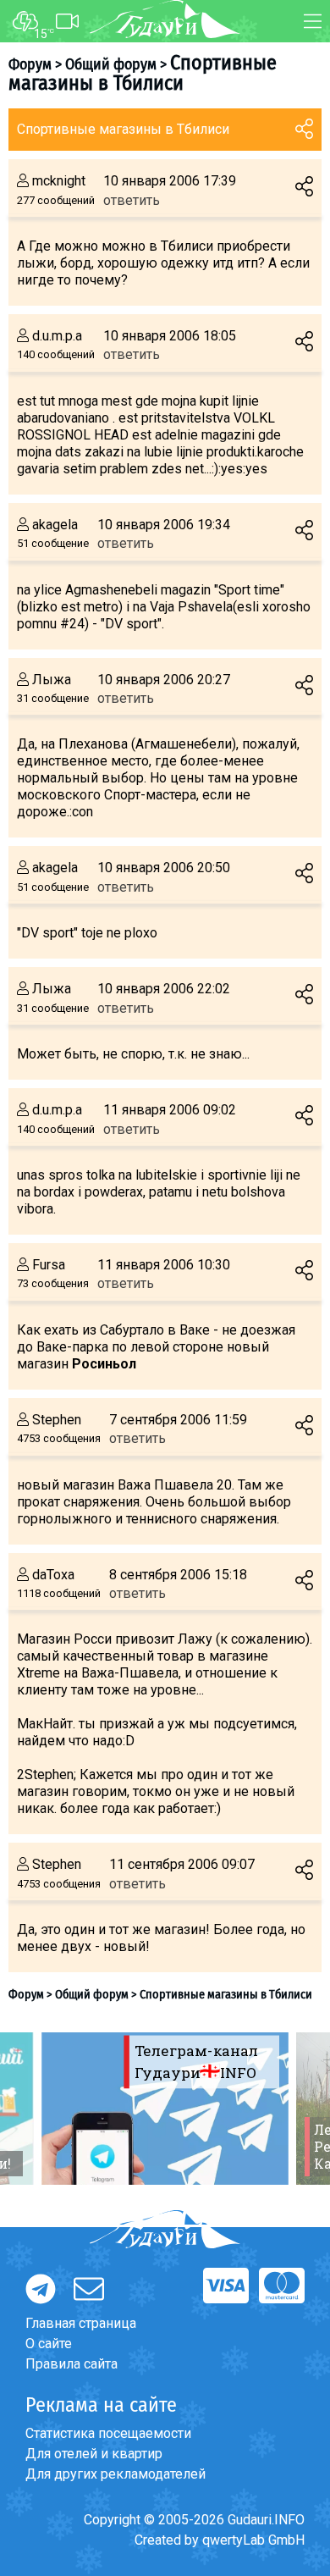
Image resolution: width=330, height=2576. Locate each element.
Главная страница (81, 2323)
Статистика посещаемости (108, 2433)
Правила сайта (71, 2364)
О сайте (49, 2344)
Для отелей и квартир (94, 2454)
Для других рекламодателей (115, 2474)
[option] (165, 2109)
